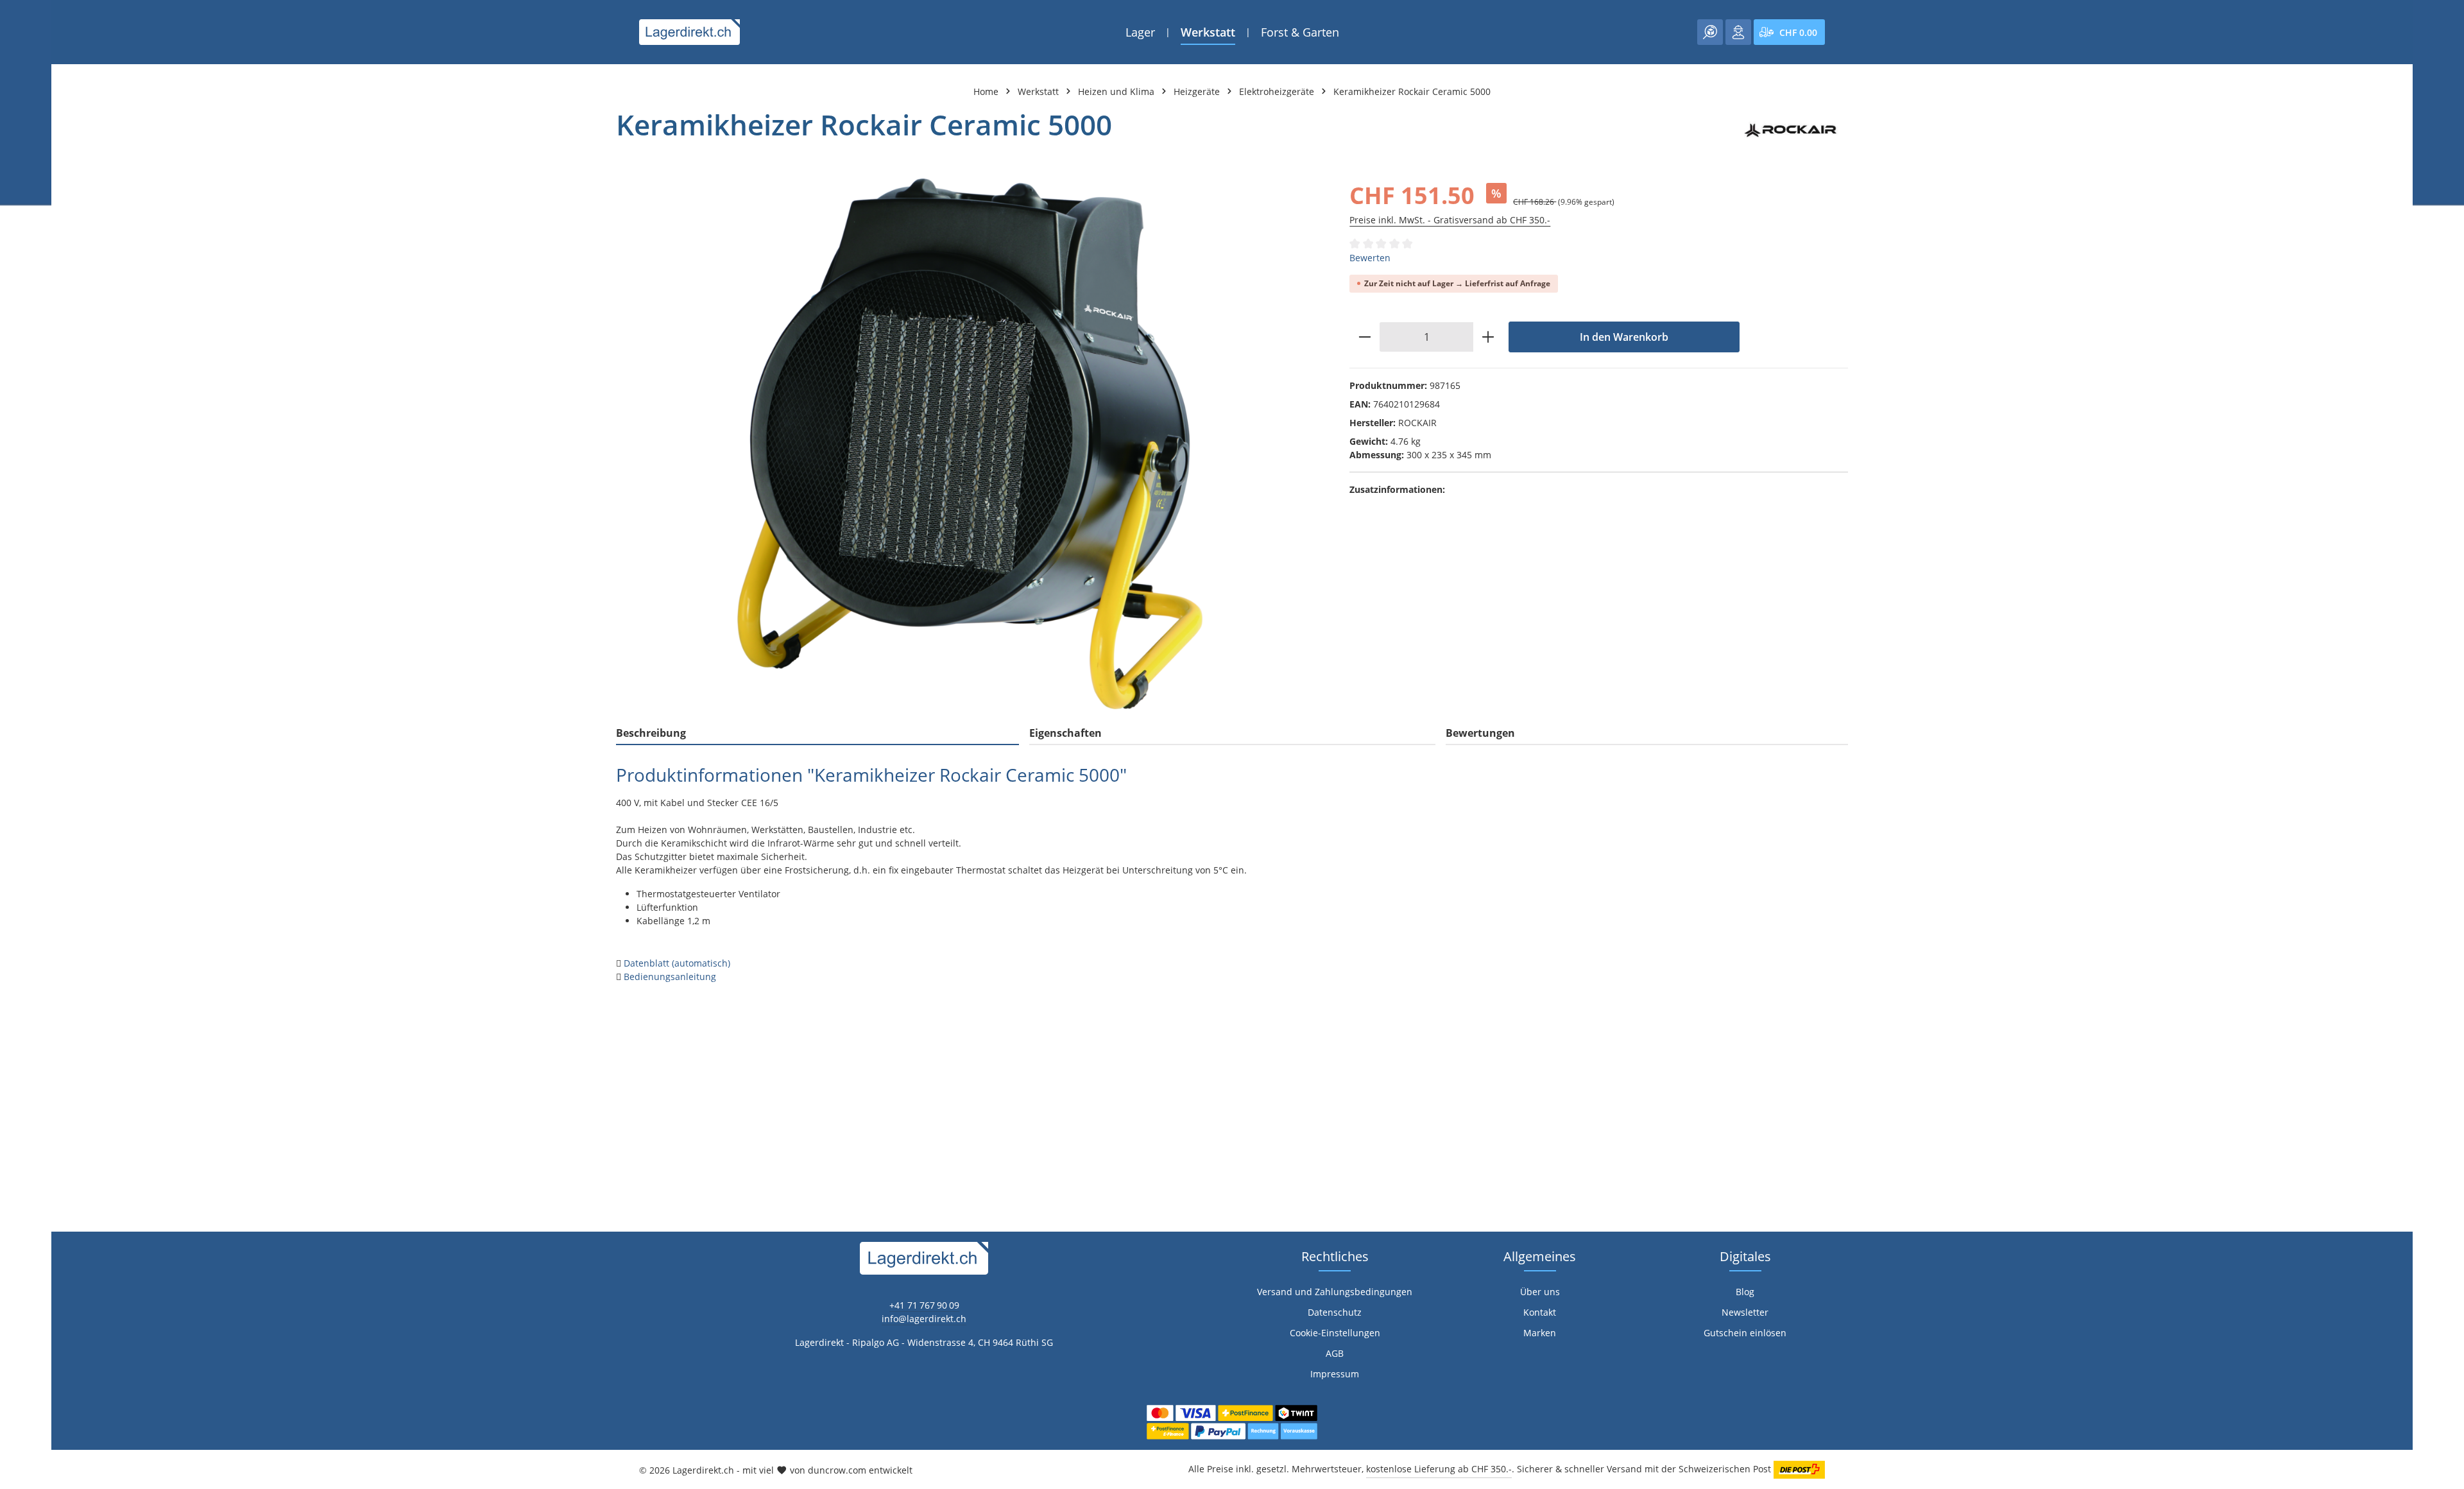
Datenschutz (1335, 1312)
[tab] (817, 734)
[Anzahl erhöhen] (1488, 337)
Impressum (1335, 1374)
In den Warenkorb (1624, 337)
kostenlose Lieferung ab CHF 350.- (1439, 1469)
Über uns (1540, 1292)
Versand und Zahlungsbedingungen (1335, 1292)
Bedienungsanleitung (670, 977)
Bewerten (1370, 258)
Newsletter (1745, 1312)
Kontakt (1540, 1312)
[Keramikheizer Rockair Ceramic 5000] (970, 444)
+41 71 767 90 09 (924, 1305)
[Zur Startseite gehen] (689, 32)
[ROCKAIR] (1792, 130)
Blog (1745, 1292)
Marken (1540, 1333)
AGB (1335, 1353)
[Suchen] (1710, 32)
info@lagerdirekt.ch (924, 1319)
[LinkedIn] (16, 930)
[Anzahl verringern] (1365, 337)
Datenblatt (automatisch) (677, 963)
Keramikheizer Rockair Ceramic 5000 (1412, 91)
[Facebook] (16, 905)
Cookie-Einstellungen (1335, 1333)
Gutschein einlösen (1745, 1333)
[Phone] (16, 956)
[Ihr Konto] (1738, 32)
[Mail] (16, 982)
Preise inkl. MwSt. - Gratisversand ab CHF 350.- (1450, 220)
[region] (970, 444)
